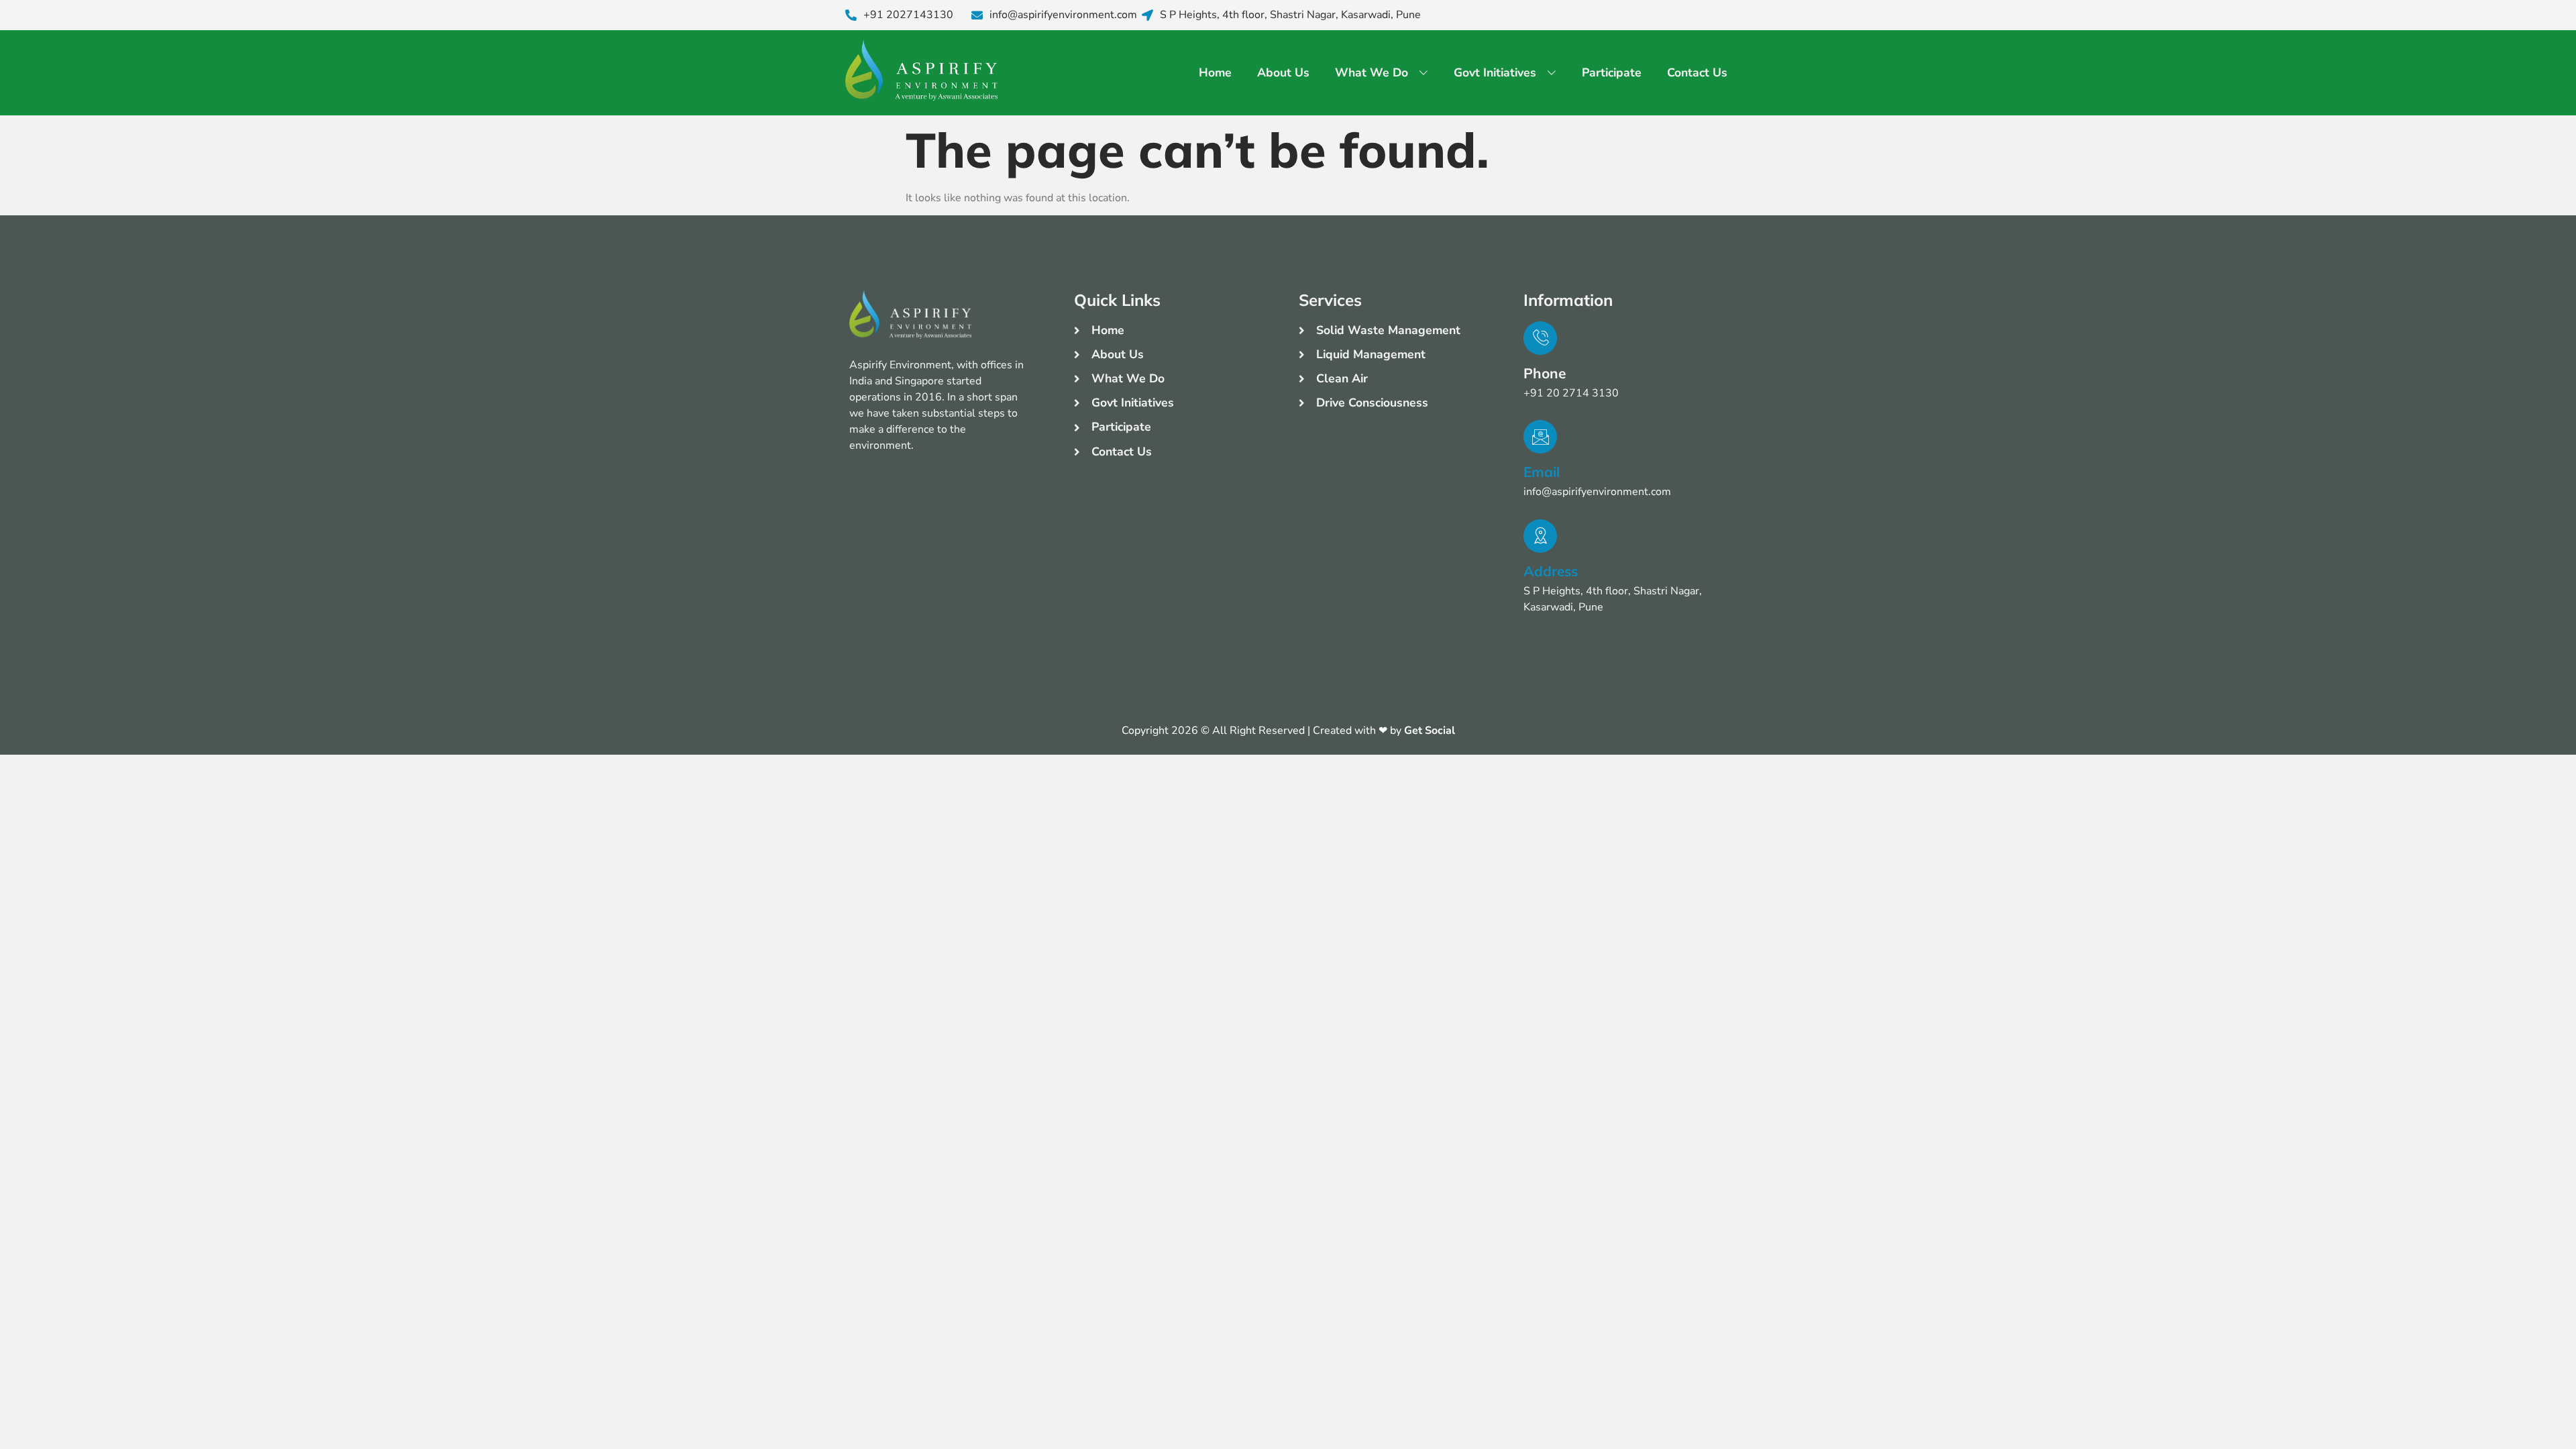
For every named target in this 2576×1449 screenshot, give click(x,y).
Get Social (1430, 731)
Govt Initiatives (1495, 72)
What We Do (1372, 72)
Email (1542, 472)
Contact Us (1697, 72)
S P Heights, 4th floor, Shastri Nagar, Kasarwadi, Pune (1290, 15)
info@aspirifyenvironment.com (1063, 15)
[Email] (1540, 437)
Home (1215, 72)
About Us (1283, 72)
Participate (1612, 72)
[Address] (1540, 536)
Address (1551, 571)
